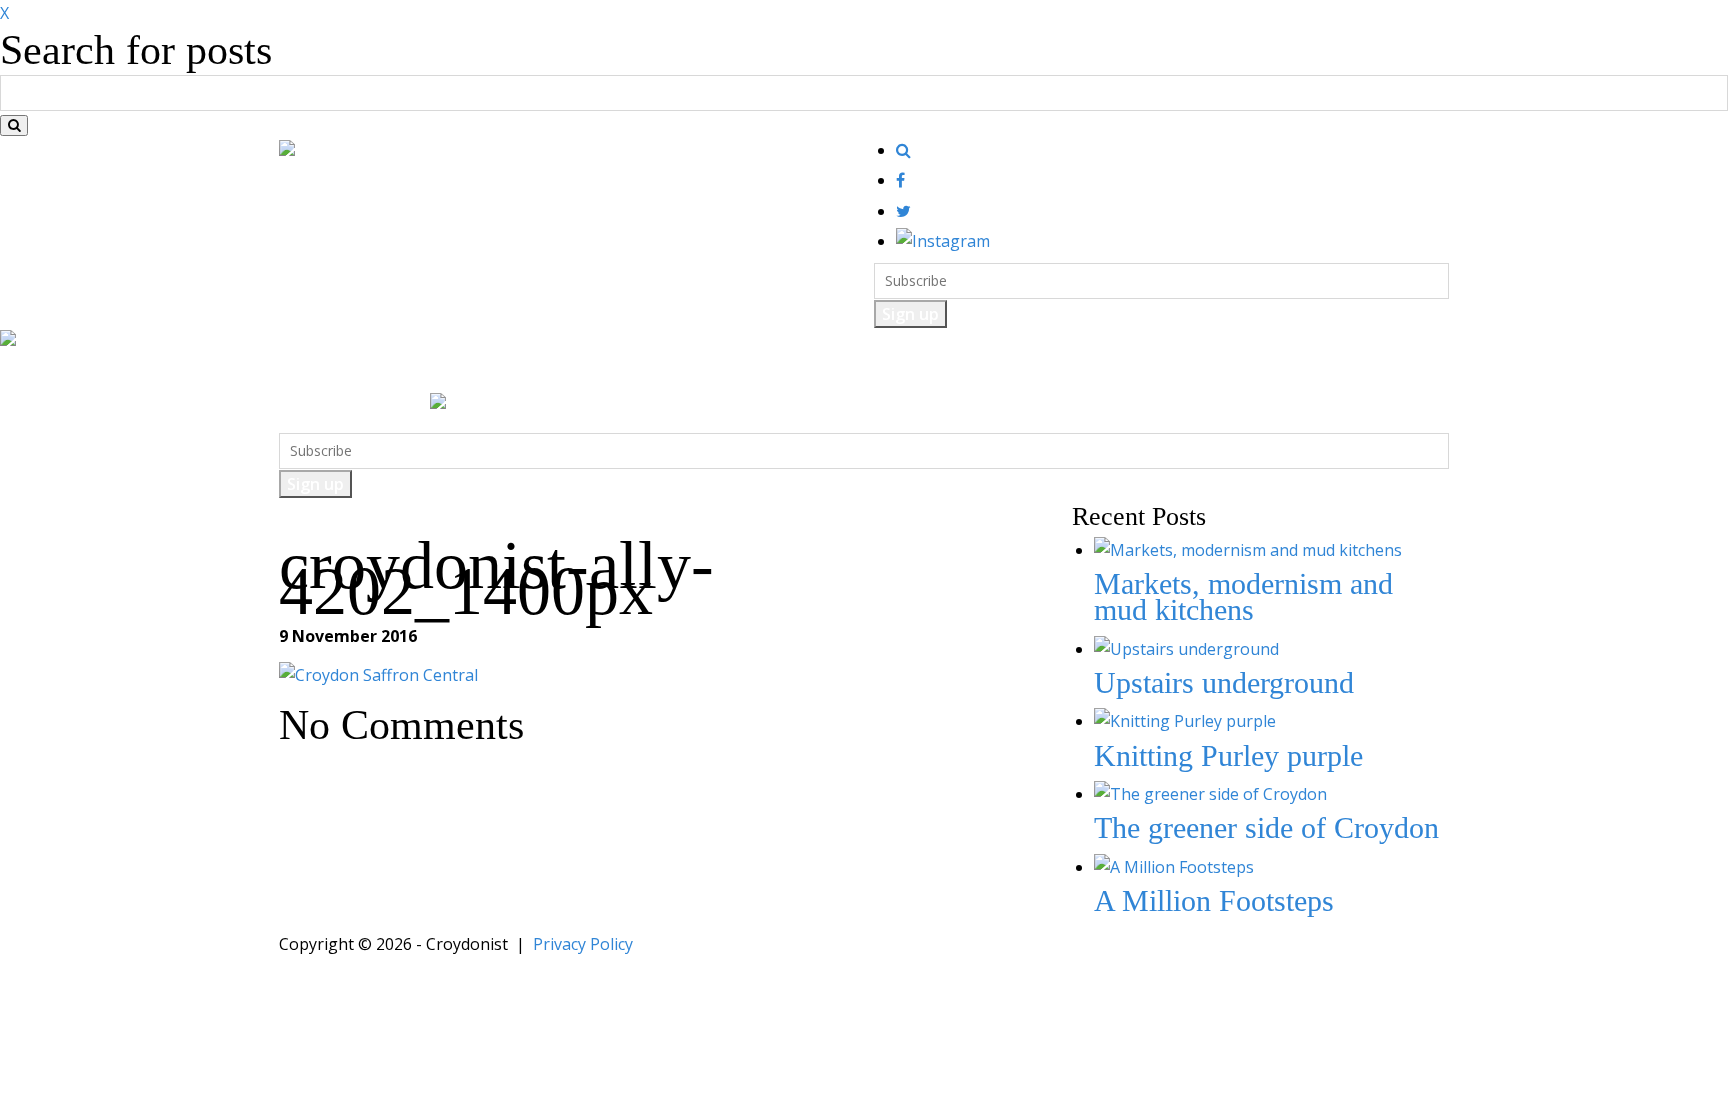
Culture (511, 372)
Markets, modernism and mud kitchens (1243, 596)
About (1001, 372)
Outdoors (596, 372)
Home (314, 372)
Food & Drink (411, 372)
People (756, 372)
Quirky (680, 372)
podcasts (922, 372)
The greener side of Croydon (1266, 827)
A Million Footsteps (1214, 900)
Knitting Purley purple (1228, 755)
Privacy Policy (583, 944)
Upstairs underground (1224, 682)
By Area (836, 372)
